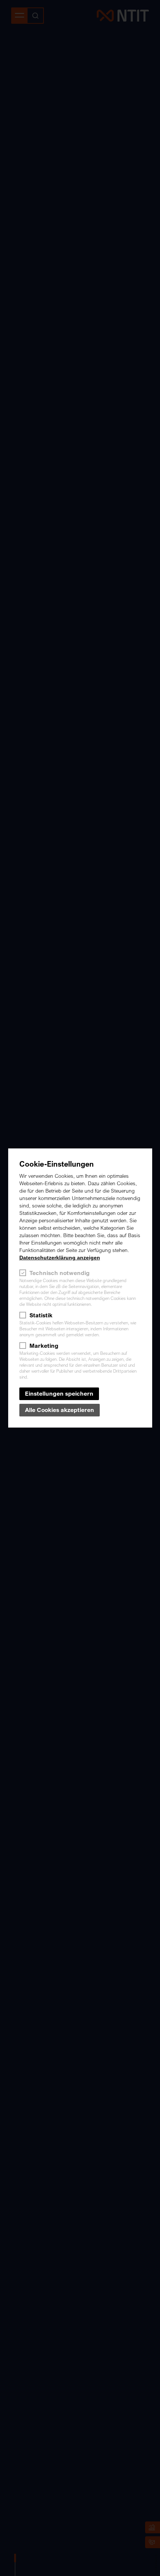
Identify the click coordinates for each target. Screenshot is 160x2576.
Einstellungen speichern (59, 1394)
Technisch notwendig (60, 1273)
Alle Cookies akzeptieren (60, 1410)
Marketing (44, 1346)
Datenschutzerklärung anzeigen (60, 1258)
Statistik (41, 1315)
